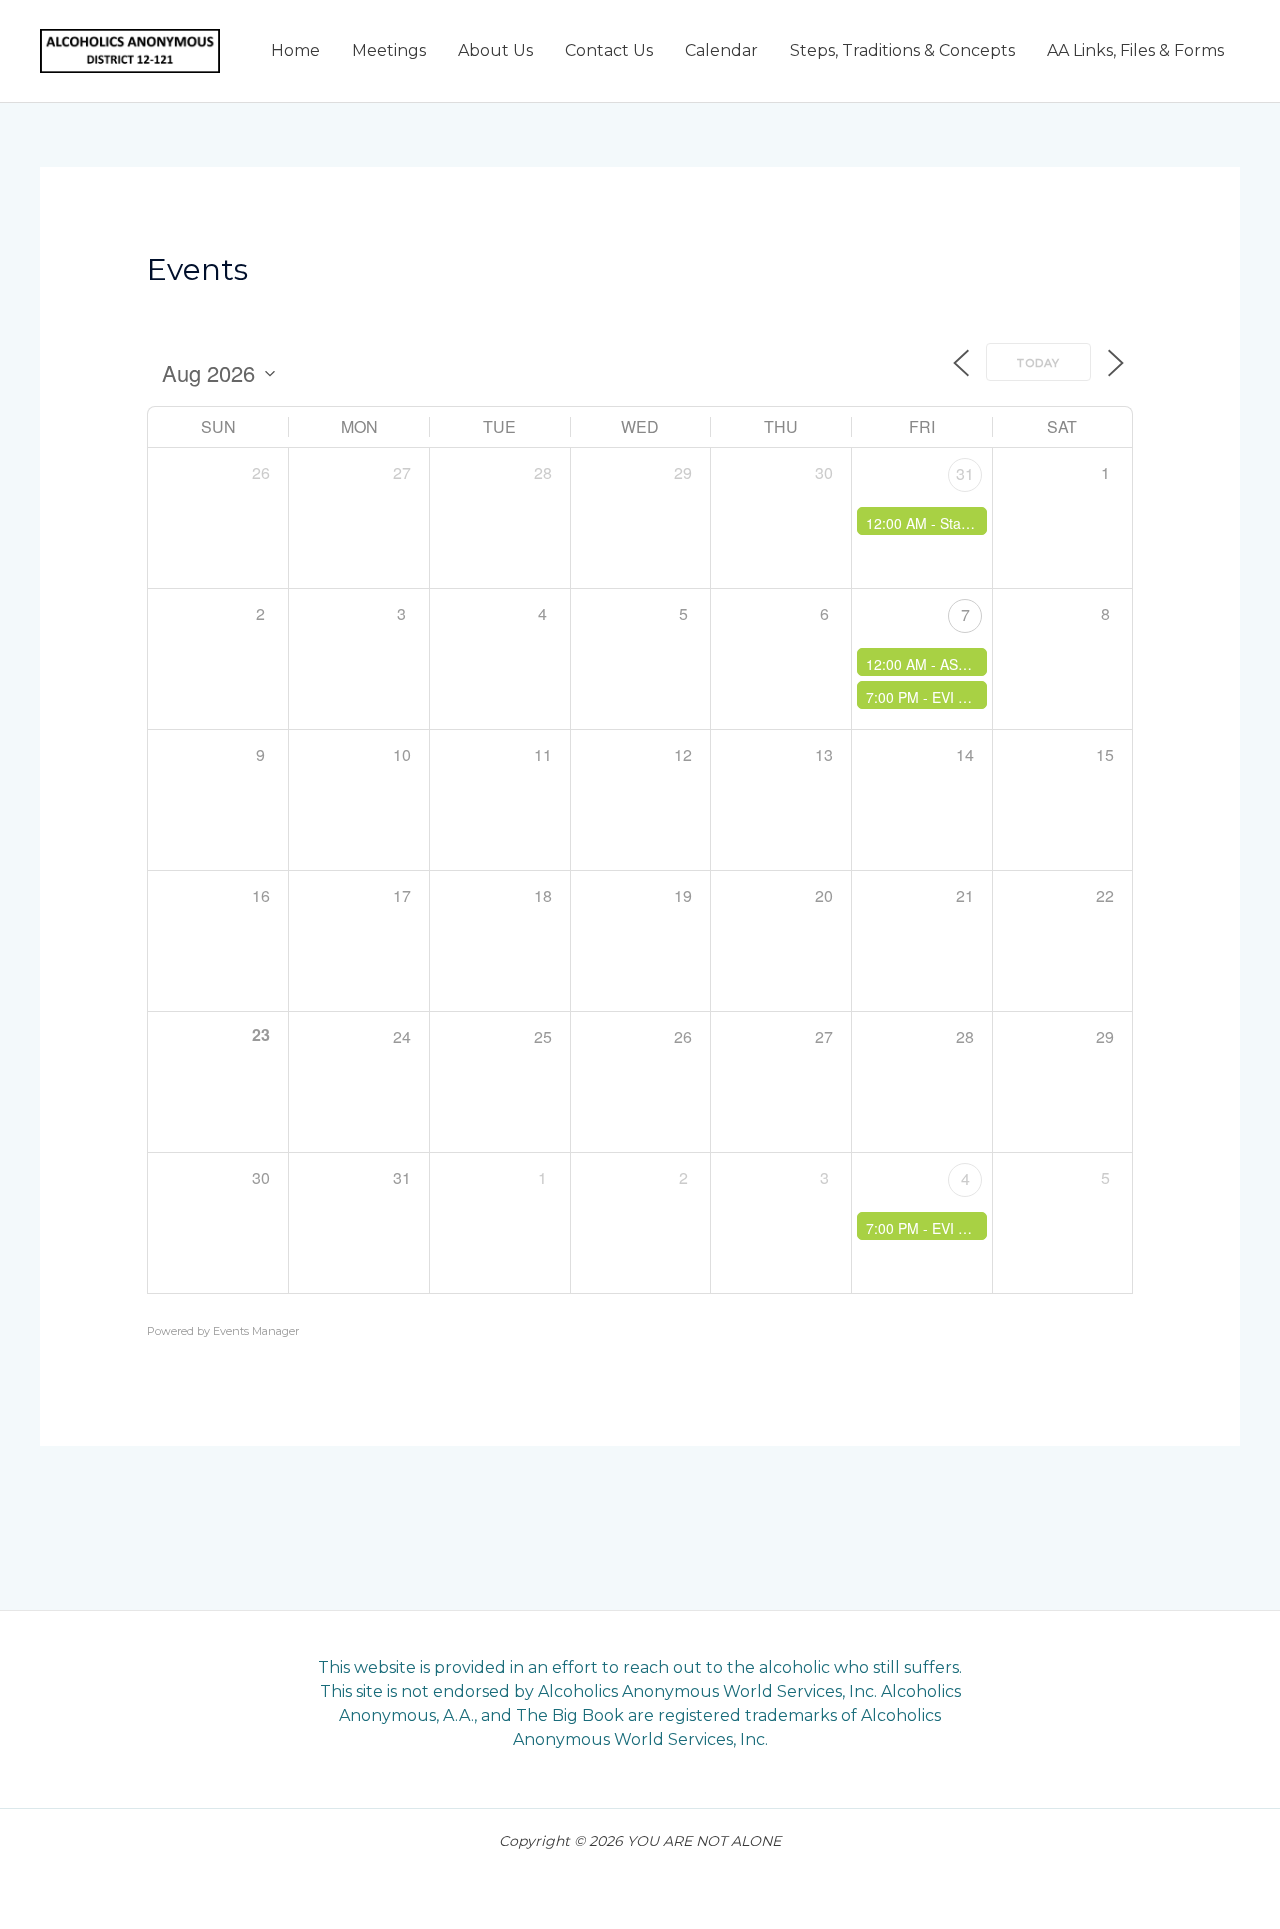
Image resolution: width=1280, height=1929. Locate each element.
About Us (495, 50)
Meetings (389, 50)
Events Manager (256, 1331)
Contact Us (609, 50)
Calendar (721, 50)
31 (965, 473)
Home (295, 50)
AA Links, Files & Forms (1135, 50)
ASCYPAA (971, 664)
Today (1038, 363)
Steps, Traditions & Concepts (902, 50)
